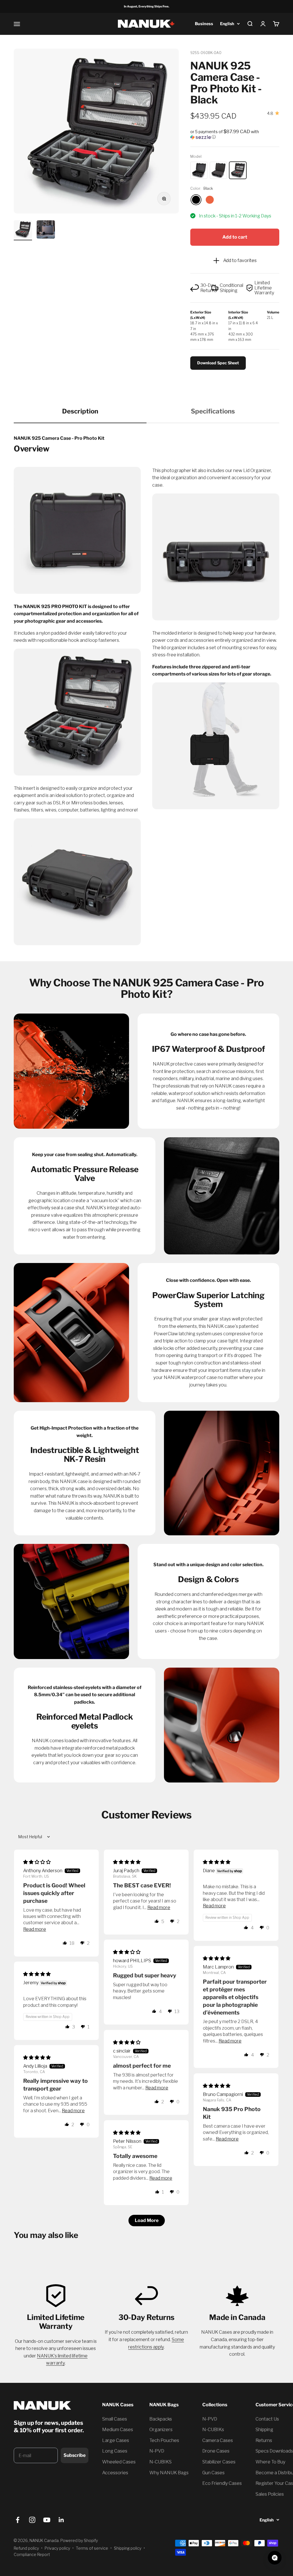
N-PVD (157, 2451)
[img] (37, 1862)
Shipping (264, 2430)
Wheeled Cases (119, 2462)
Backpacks (161, 2419)
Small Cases (115, 2419)
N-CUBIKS (161, 2462)
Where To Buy (270, 2462)
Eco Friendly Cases (222, 2483)
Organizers (161, 2430)
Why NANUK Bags (169, 2473)
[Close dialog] (90, 2443)
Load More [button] (147, 2220)
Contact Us (267, 2419)
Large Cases (116, 2440)
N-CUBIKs (213, 2430)
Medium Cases (118, 2430)
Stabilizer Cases (219, 2462)
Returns (264, 2440)
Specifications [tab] (213, 411)
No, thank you (52, 2493)
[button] (235, 134)
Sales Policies (270, 2494)
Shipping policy (128, 2548)
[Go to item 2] (46, 230)
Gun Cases (213, 2473)
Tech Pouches (164, 2440)
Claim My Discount (52, 2477)
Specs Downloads (274, 2451)
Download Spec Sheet (218, 363)
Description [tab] (80, 411)
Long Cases (115, 2451)
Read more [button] (35, 1929)
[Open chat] (275, 2558)
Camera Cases (218, 2440)
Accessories (115, 2473)
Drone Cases (216, 2451)
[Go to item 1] (23, 230)
